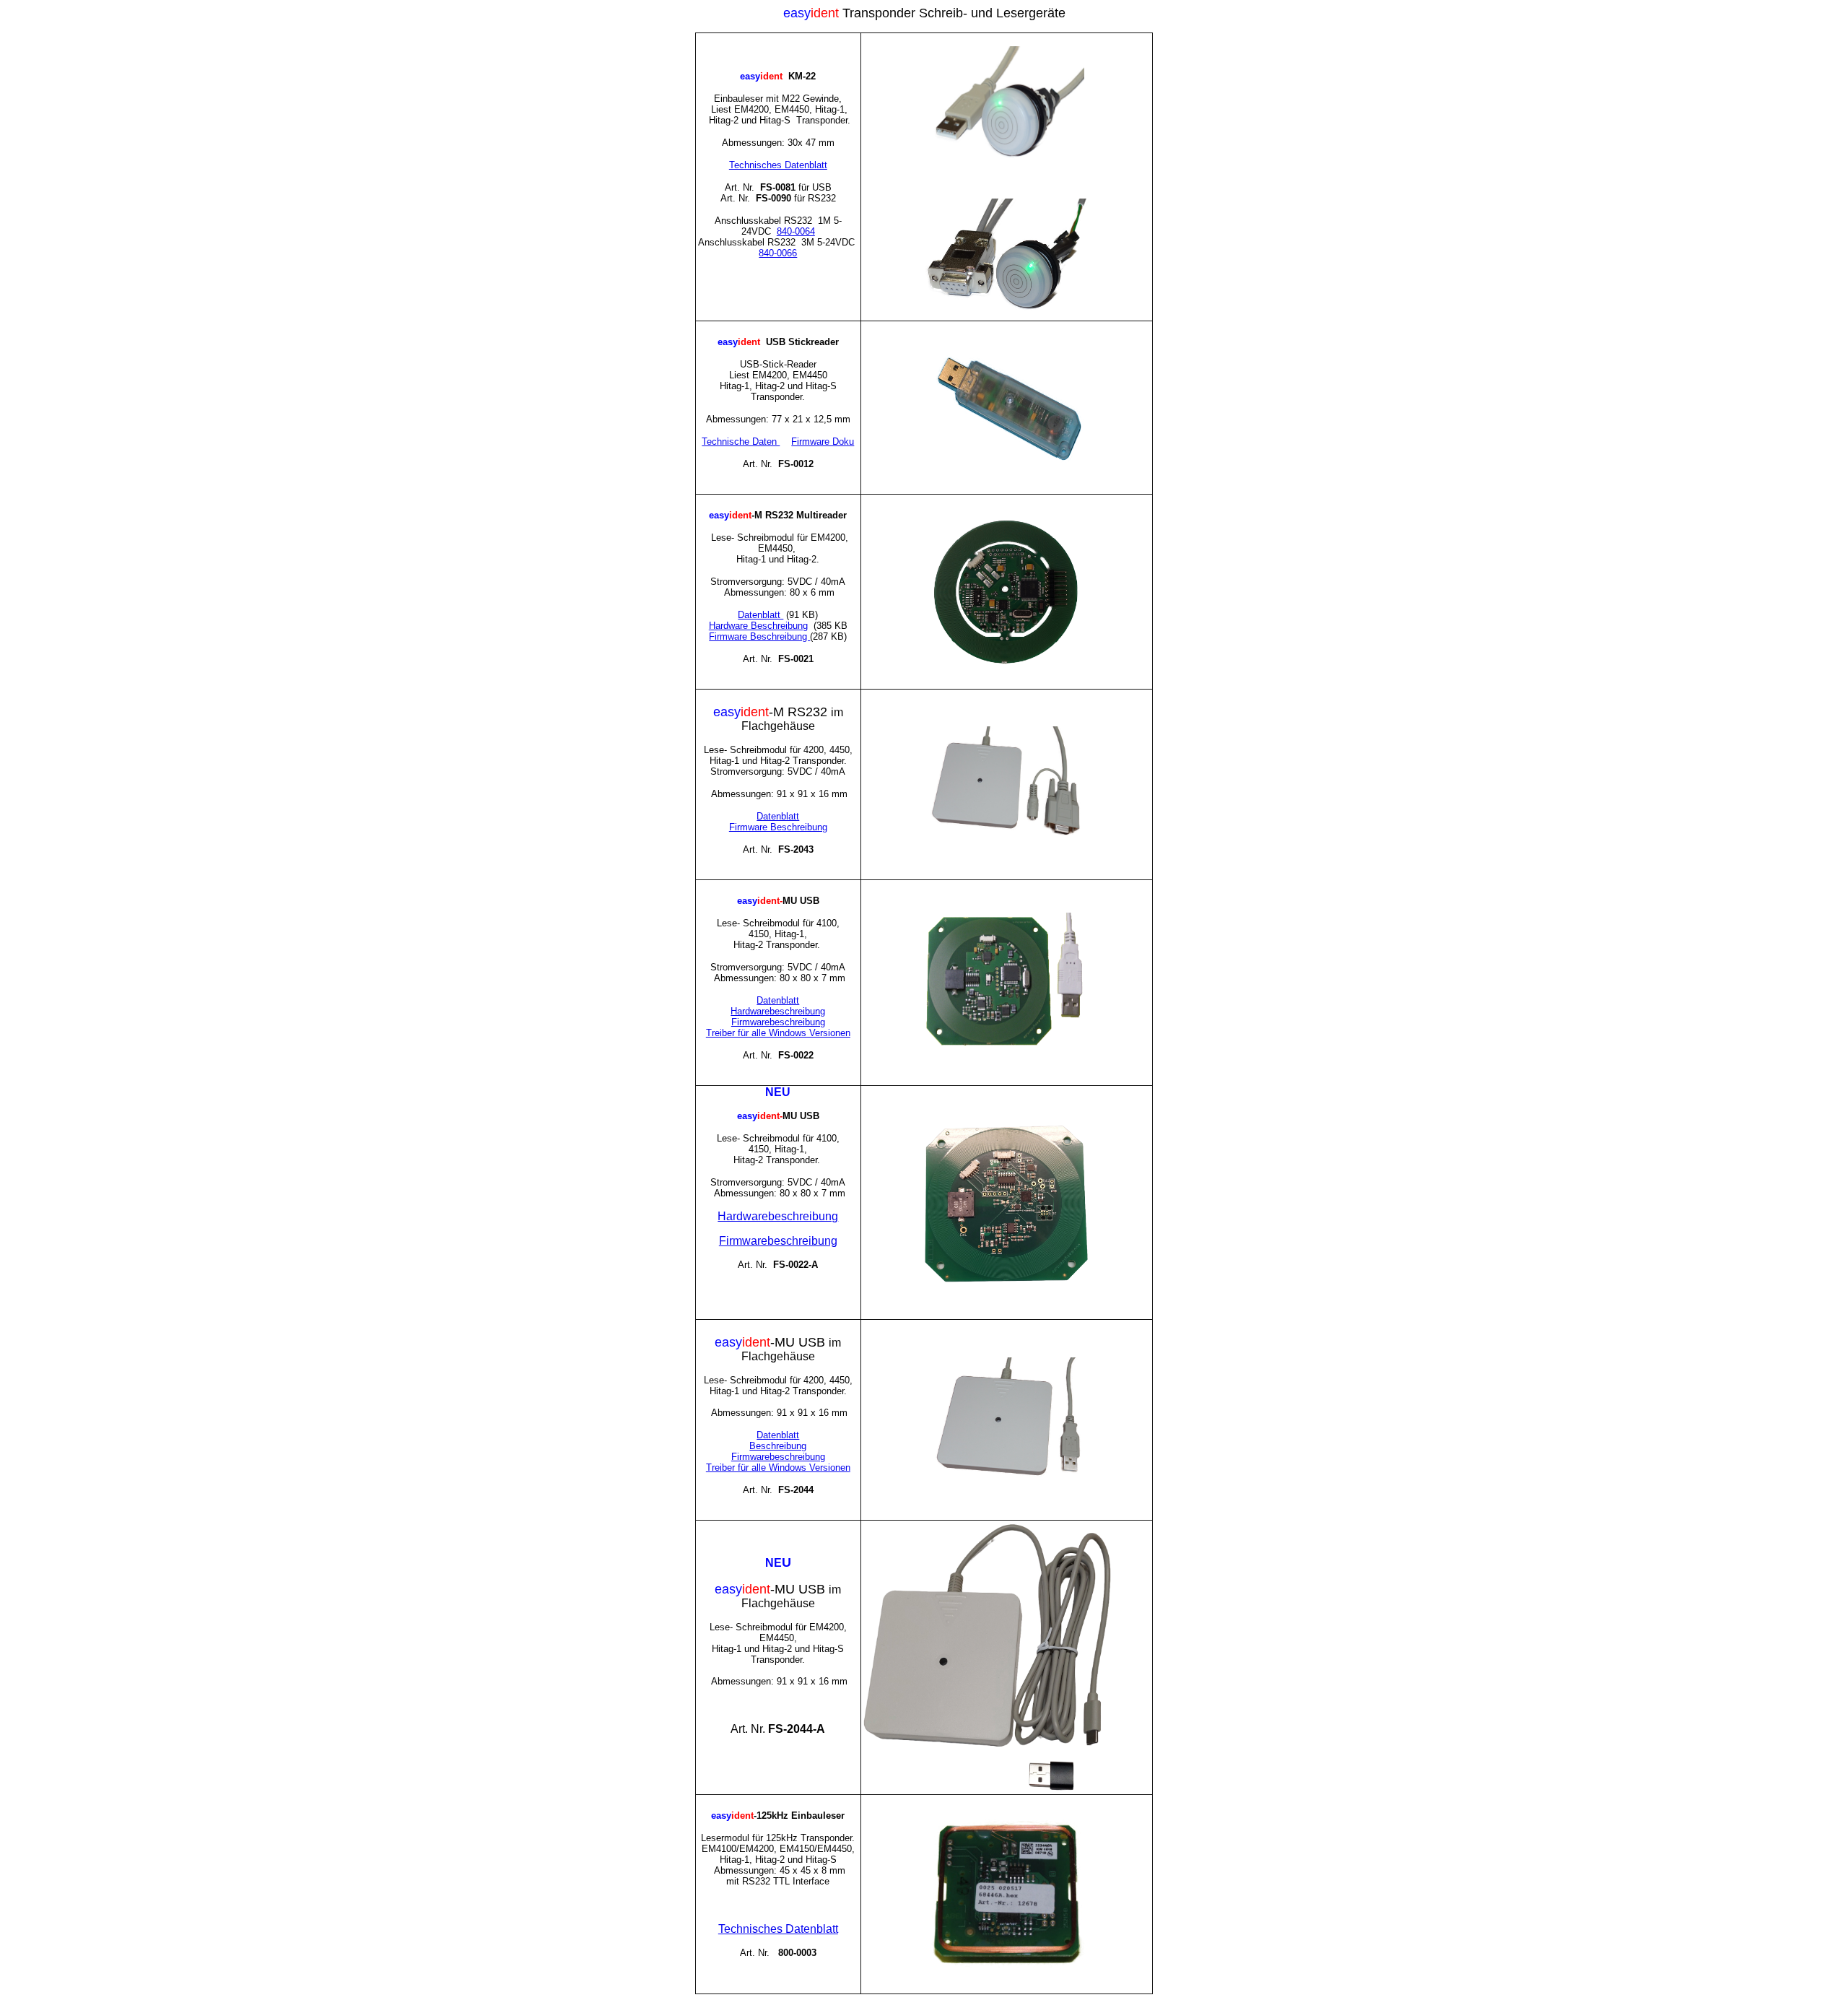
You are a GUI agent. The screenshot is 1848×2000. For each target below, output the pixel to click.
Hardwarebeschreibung (778, 1011)
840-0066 (778, 253)
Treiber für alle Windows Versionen (778, 1033)
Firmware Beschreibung (759, 636)
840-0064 (796, 231)
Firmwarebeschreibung (778, 1022)
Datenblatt (778, 816)
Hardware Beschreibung (758, 626)
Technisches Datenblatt (778, 165)
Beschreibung (778, 1446)
